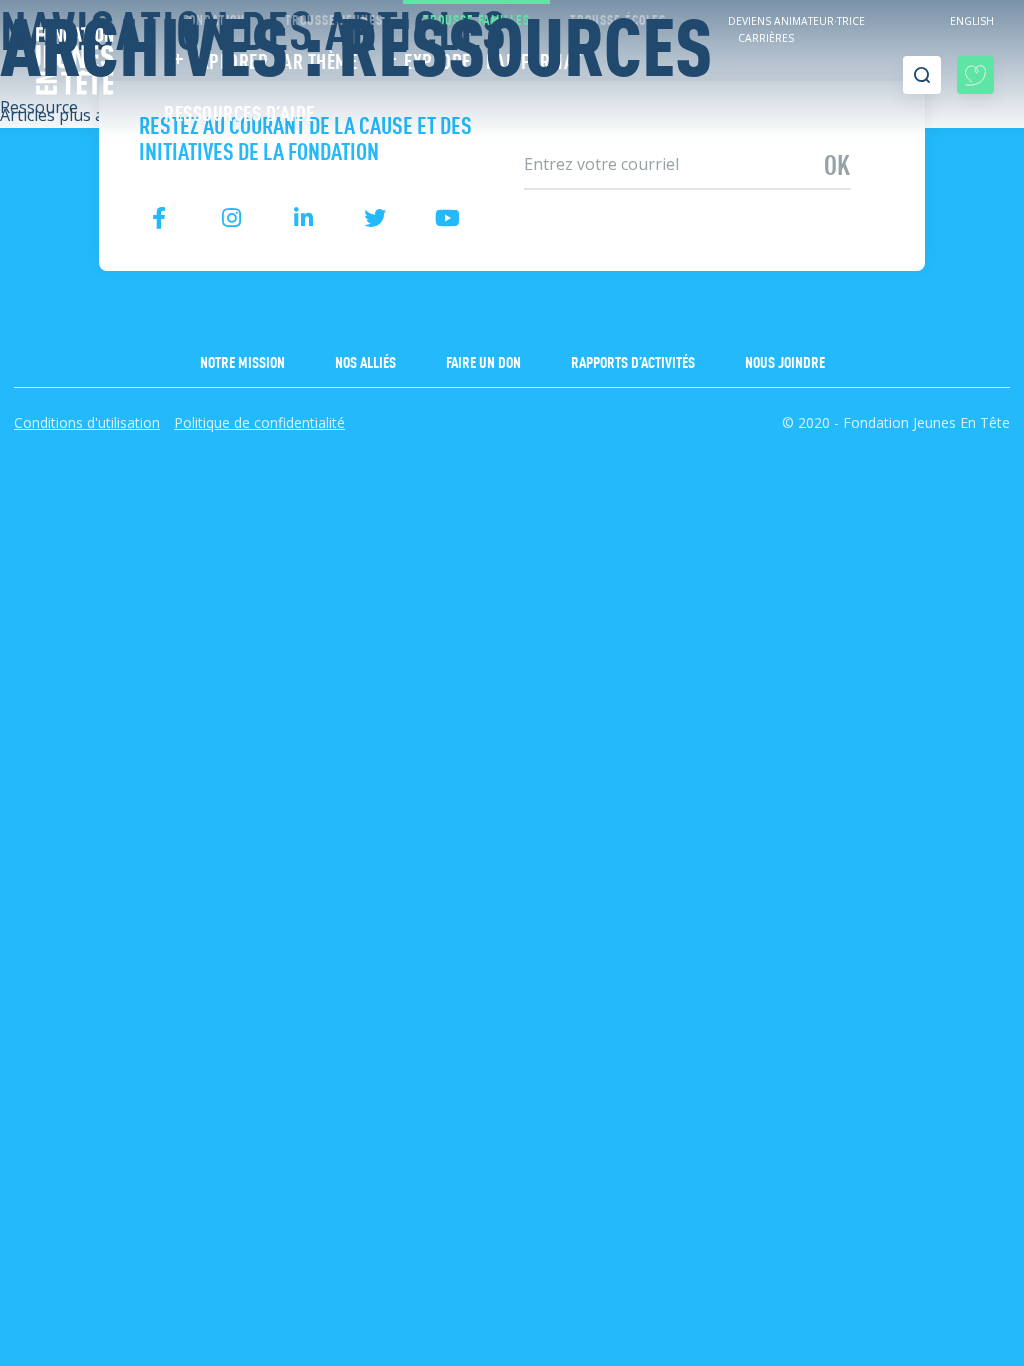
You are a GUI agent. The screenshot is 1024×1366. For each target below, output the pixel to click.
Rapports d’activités (633, 361)
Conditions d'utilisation (87, 422)
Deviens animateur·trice (796, 21)
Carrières (766, 38)
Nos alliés (365, 361)
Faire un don (483, 361)
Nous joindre (785, 361)
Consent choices (61, 471)
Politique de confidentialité (259, 422)
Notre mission (242, 361)
